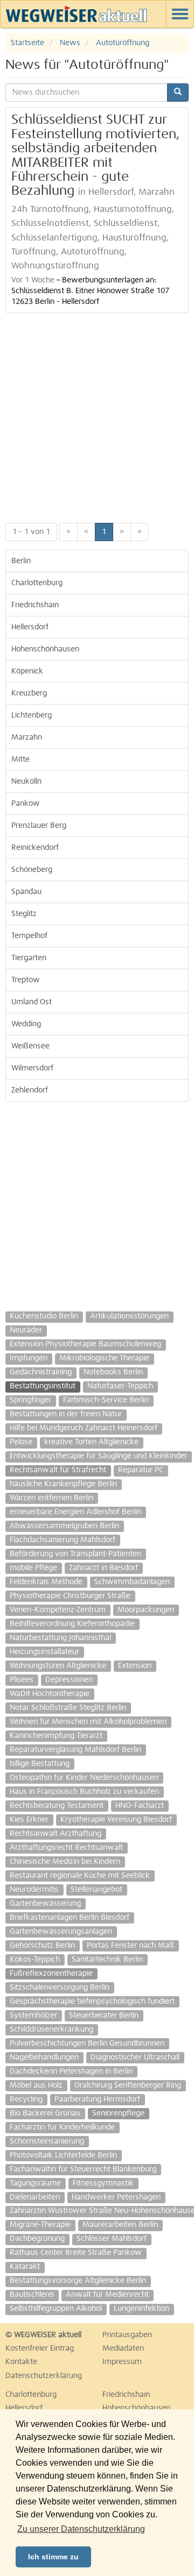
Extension (135, 1666)
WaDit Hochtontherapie (50, 1694)
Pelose (21, 1442)
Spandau (26, 892)
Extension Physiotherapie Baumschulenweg (85, 1344)
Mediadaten (123, 2348)
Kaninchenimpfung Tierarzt (56, 1736)
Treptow (26, 980)
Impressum (122, 2362)
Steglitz (24, 914)
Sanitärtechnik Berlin (107, 1960)
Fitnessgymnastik (103, 2183)
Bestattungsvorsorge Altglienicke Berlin (78, 2281)
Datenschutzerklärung (44, 2376)
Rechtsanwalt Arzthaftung (56, 1834)
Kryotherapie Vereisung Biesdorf (116, 1820)
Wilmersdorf (32, 1068)
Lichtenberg (32, 715)
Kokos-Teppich (35, 1960)
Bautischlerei (32, 2295)
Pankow (26, 804)
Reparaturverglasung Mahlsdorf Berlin (75, 1750)
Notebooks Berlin (113, 1372)
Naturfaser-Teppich (120, 1386)
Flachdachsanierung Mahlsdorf (63, 1540)
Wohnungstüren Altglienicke (58, 1666)
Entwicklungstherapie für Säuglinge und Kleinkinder (98, 1456)
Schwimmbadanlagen (132, 1582)
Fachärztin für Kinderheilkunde (62, 2127)
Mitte (20, 760)
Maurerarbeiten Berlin (120, 2225)
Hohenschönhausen (45, 649)
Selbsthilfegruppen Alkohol (56, 2309)
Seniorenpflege (118, 2113)
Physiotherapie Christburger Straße (70, 1596)
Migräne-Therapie (40, 2225)
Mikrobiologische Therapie (104, 1358)
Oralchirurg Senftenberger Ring (128, 2085)
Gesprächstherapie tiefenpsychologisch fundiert (92, 2002)
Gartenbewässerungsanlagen (61, 1932)
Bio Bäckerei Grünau (45, 2113)
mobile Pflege (33, 1568)
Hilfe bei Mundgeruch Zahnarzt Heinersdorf (84, 1428)
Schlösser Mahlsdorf (112, 2239)
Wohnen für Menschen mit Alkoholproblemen (88, 1722)
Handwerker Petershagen (116, 2197)
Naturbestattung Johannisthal (60, 1638)
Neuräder (26, 1330)
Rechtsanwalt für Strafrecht (58, 1470)
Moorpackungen (146, 1610)
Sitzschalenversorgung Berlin (60, 1988)
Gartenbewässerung (45, 1904)
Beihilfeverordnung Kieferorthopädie (72, 1624)
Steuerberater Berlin (104, 2016)
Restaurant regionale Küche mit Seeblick (80, 1876)
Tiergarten (29, 958)
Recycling (26, 2099)
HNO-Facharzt (140, 1806)
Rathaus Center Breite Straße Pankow (76, 2253)
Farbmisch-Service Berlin (106, 1400)
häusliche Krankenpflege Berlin (63, 1484)
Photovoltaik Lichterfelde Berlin (63, 2155)
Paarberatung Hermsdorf (97, 2099)
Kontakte (21, 2362)
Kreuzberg (29, 693)
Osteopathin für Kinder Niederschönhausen (84, 1778)
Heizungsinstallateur (44, 1652)
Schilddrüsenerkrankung (51, 2029)
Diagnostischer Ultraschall (135, 2057)
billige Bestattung (40, 1764)
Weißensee (30, 1046)
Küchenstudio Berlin (44, 1316)
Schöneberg (32, 870)
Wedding (26, 1024)
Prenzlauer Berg (39, 826)
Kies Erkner (29, 1820)
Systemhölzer (33, 2016)
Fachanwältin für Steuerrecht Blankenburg (83, 2169)
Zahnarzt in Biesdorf (103, 1568)
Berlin (21, 561)
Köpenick (27, 671)
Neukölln (26, 782)
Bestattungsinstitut (43, 1386)
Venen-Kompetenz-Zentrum (58, 1610)
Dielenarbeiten (35, 2197)
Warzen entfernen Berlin (51, 1498)
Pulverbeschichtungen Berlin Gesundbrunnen (87, 2043)
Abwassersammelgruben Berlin (64, 1526)
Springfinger (30, 1400)
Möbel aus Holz (36, 2085)
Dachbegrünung (37, 2239)
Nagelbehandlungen (44, 2057)
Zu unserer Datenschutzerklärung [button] (81, 2529)
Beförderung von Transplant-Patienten (75, 1554)
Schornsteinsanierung (47, 2141)
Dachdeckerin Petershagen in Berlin (71, 2071)
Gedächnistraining (41, 1372)
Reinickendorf (35, 848)
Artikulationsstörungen (129, 1316)
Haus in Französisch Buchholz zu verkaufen (84, 1792)
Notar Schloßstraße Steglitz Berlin (68, 1708)
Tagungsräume (35, 2183)
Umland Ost (32, 1002)
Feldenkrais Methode (46, 1582)
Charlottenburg (37, 583)
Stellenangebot (96, 1890)
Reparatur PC (141, 1470)
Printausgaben (127, 2335)
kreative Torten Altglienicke (91, 1442)
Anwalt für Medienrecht (107, 2295)
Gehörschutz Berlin (42, 1946)
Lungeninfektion (141, 2309)
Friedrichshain (35, 605)
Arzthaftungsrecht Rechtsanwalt (66, 1848)
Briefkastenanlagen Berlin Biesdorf (70, 1918)
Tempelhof (29, 936)
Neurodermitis (34, 1890)
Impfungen (29, 1358)
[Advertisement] (97, 415)
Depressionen (69, 1680)
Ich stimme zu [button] (53, 2557)
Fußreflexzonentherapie (51, 1974)
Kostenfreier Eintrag (40, 2348)
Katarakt (25, 2267)
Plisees (22, 1680)
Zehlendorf (30, 1090)
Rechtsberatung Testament (57, 1806)
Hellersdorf (30, 627)
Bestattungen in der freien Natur (66, 1414)
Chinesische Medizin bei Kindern (65, 1862)
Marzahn (27, 737)
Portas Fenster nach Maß (130, 1946)
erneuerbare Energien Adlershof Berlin (75, 1512)
